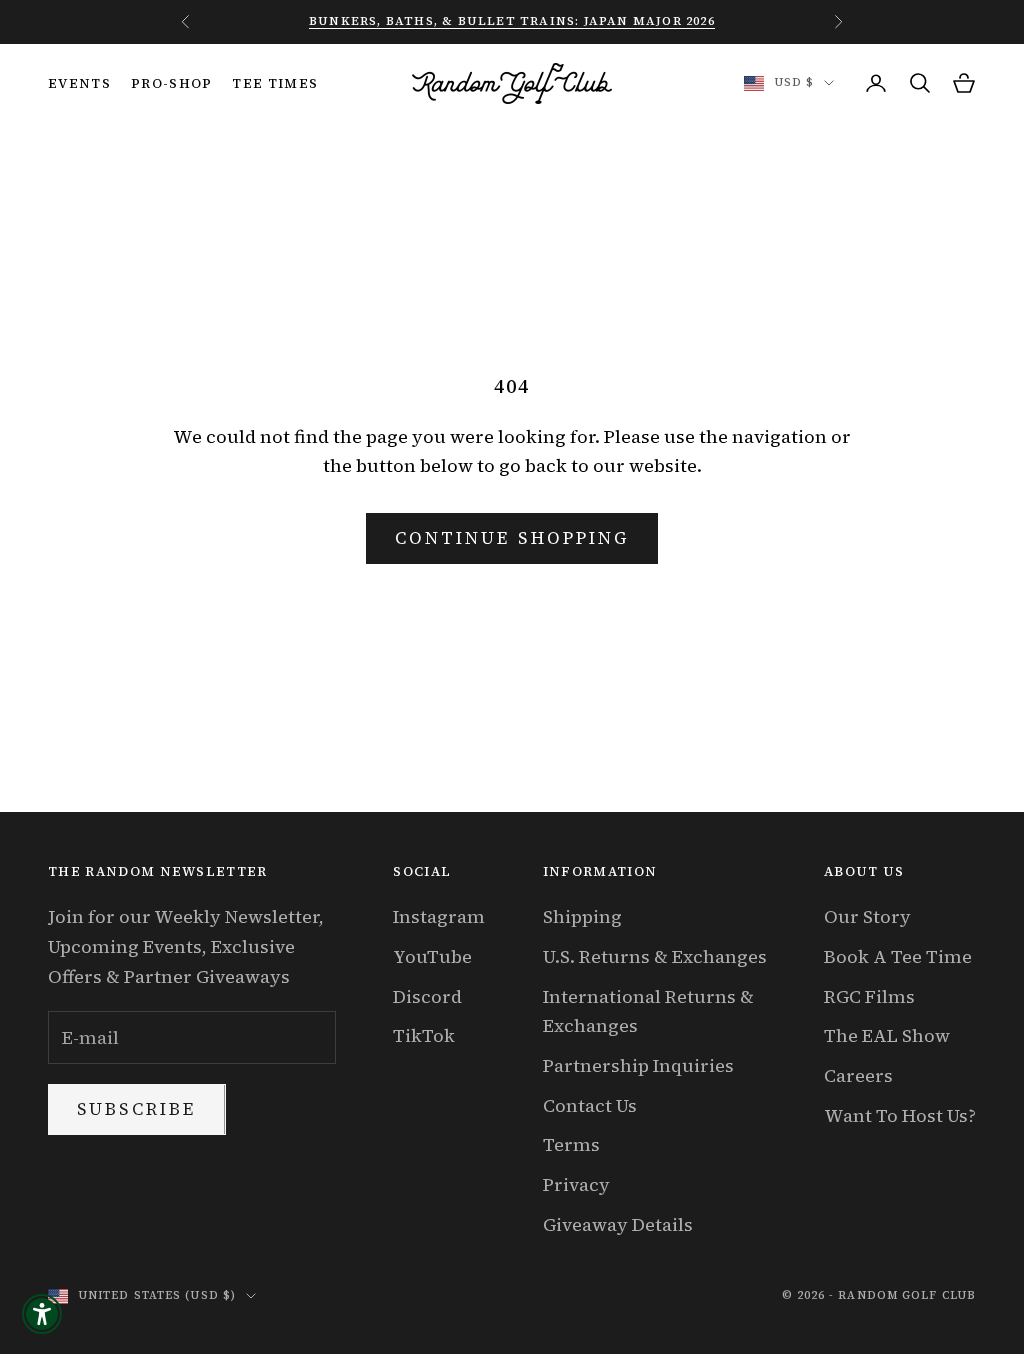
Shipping (582, 916)
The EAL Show (887, 1035)
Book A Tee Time (898, 956)
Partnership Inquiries (638, 1065)
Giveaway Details (618, 1224)
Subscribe (137, 1109)
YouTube (432, 956)
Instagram (439, 916)
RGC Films (869, 996)
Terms (571, 1144)
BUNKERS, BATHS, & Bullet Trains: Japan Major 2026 (512, 21)
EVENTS (79, 83)
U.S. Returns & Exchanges (655, 956)
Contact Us (590, 1105)
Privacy (576, 1184)
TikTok (424, 1035)
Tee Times (275, 83)
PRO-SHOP (172, 83)
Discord (427, 996)
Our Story (867, 916)
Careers (858, 1075)
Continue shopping (512, 538)
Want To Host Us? (900, 1115)
